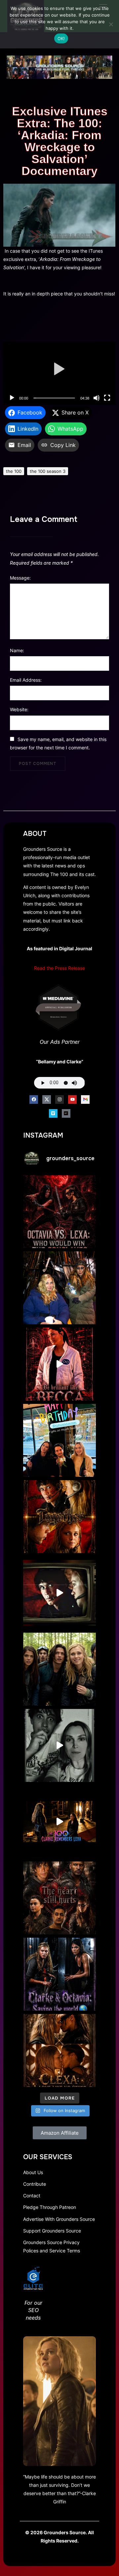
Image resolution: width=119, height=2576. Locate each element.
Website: (19, 709)
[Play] (12, 398)
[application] (59, 373)
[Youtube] (72, 1100)
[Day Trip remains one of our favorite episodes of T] (59, 1517)
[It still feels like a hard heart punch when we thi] (59, 1898)
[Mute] (97, 398)
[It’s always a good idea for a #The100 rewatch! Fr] (59, 1593)
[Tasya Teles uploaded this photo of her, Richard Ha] (59, 1440)
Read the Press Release (59, 968)
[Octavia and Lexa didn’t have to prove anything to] (59, 1212)
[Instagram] (59, 1100)
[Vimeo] (53, 1113)
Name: (17, 650)
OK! (61, 38)
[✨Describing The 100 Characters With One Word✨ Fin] (59, 1364)
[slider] (54, 398)
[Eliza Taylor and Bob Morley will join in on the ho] (59, 1745)
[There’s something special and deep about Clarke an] (59, 2050)
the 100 (14, 471)
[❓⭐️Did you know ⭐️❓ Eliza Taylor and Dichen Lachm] (59, 1288)
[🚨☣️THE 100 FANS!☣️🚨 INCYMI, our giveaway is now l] (59, 1669)
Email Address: (26, 680)
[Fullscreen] (107, 398)
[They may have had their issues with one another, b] (59, 1974)
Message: (20, 578)
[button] (60, 373)
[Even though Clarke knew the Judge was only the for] (59, 1822)
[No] (111, 24)
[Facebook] (34, 1100)
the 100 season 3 (48, 471)
